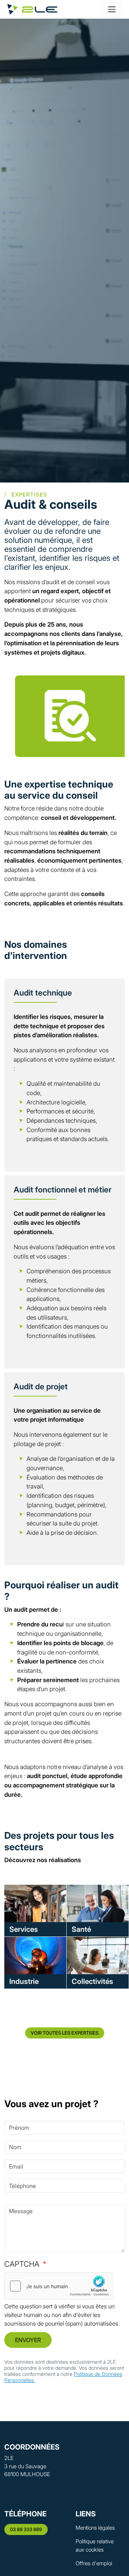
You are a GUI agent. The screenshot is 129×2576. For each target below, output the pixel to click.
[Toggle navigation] (112, 9)
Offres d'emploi (94, 2563)
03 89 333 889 (26, 2529)
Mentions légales (95, 2528)
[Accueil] (32, 9)
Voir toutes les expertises (65, 2033)
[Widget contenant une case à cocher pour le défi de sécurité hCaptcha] (58, 2286)
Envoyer (28, 2340)
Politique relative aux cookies (95, 2545)
